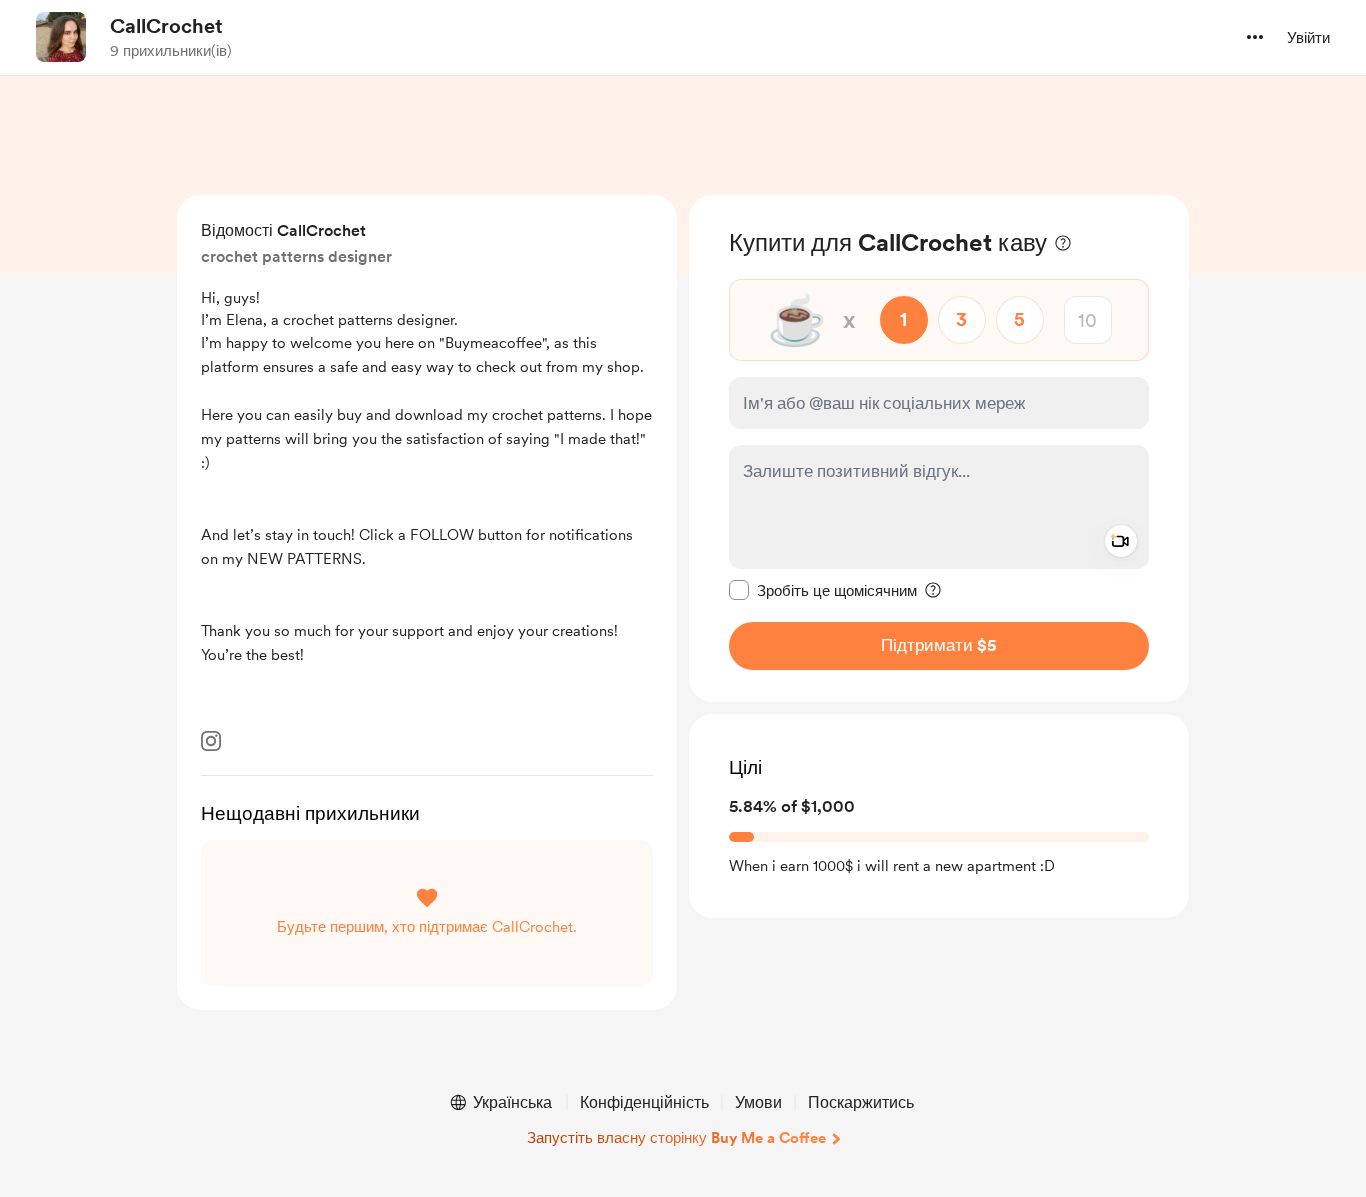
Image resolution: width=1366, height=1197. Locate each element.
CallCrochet (166, 26)
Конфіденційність (644, 1102)
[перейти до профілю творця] (61, 37)
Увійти (1308, 38)
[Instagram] (211, 741)
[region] (939, 448)
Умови (758, 1102)
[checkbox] (823, 590)
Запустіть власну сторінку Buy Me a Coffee (676, 1138)
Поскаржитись (861, 1102)
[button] (1255, 37)
